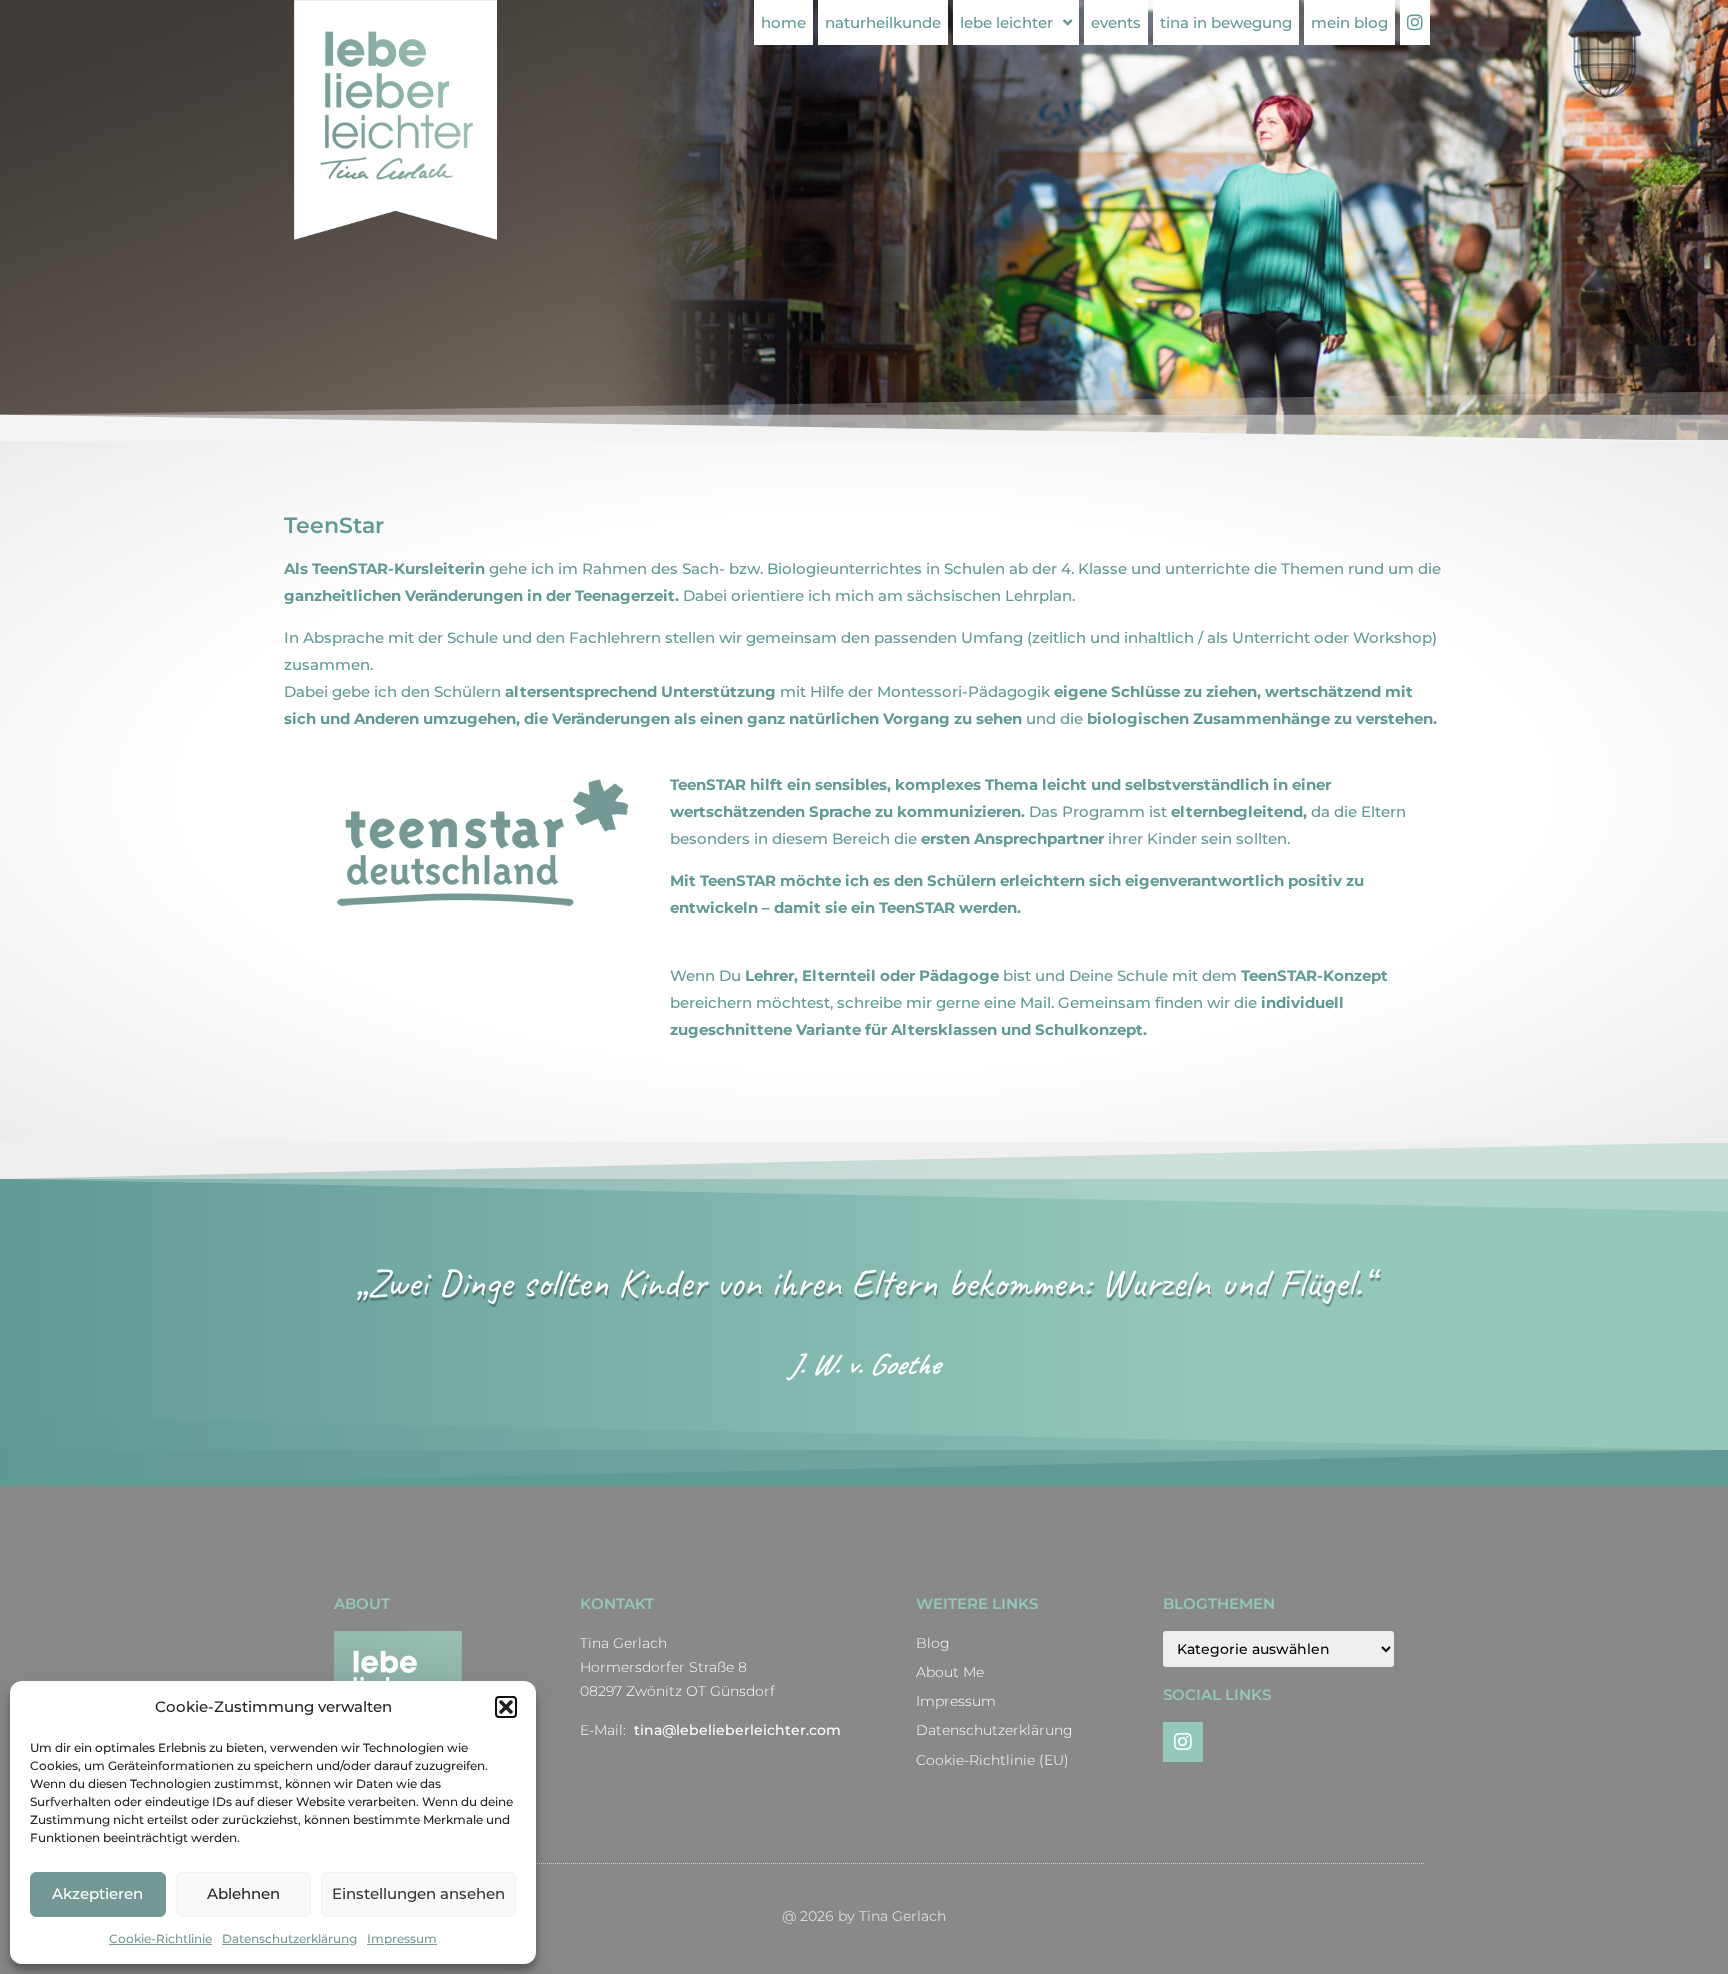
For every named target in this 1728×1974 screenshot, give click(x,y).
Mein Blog (1349, 22)
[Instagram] (1183, 1742)
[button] (506, 1707)
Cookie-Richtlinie (160, 1938)
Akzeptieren (97, 1893)
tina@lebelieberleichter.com (737, 1730)
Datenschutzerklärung (289, 1938)
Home (783, 22)
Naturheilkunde (883, 22)
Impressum (402, 1938)
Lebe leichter (1006, 22)
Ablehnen (243, 1893)
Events (1116, 22)
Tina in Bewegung (1226, 22)
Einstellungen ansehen (418, 1893)
